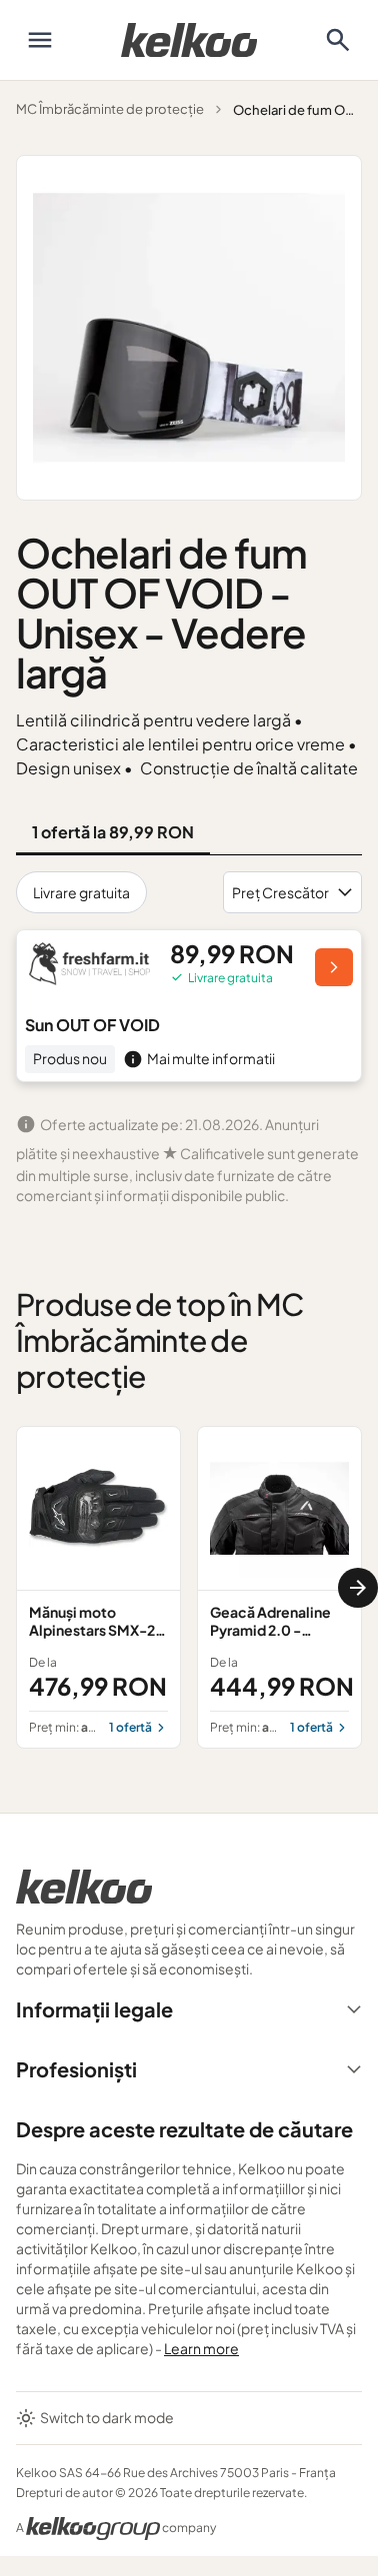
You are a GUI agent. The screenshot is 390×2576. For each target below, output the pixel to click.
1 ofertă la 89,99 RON (113, 832)
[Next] (358, 1588)
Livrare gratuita (81, 892)
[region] (189, 1587)
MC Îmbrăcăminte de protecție (110, 109)
